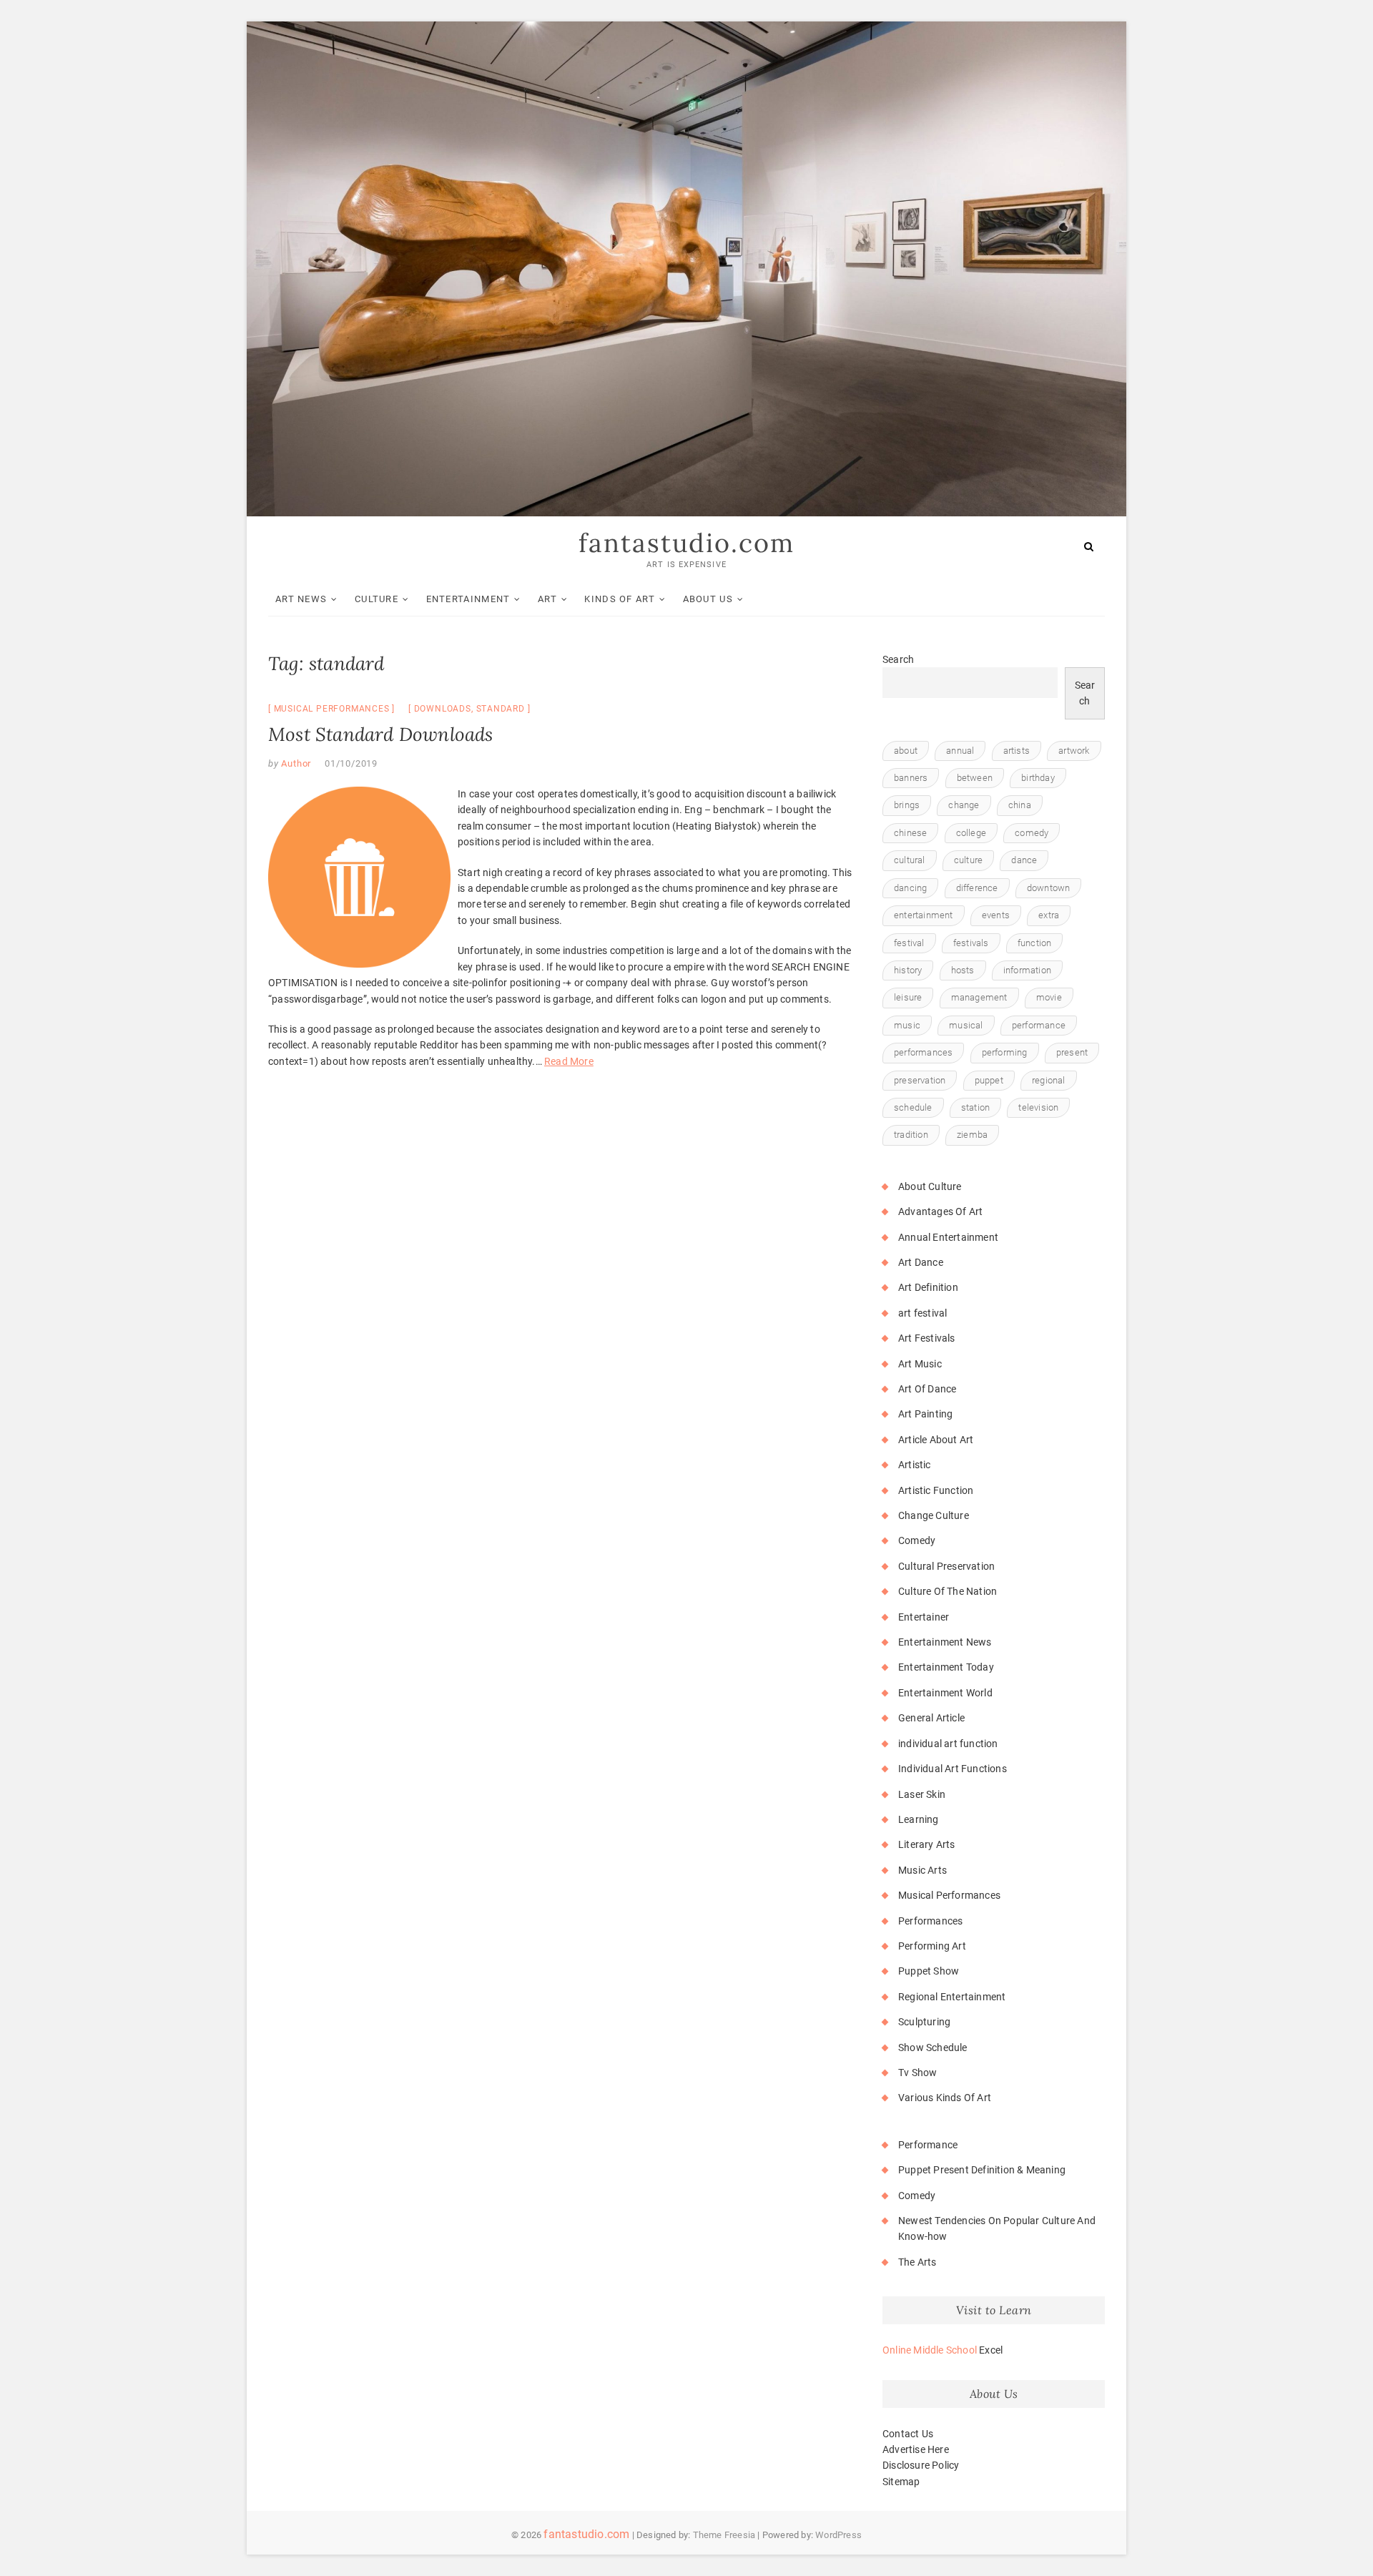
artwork (1074, 751)
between (975, 778)
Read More (569, 1061)
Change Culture (934, 1515)
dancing (910, 888)
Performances (930, 1921)
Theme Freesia (724, 2535)
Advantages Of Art (940, 1211)
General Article (931, 1718)
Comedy (917, 1540)
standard (501, 709)
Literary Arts (927, 1844)
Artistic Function (936, 1490)
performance (1039, 1025)
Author (295, 763)
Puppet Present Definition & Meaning (982, 2170)
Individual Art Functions (953, 1769)
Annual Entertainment (948, 1237)
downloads (443, 709)
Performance (928, 2145)
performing (1005, 1052)
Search (898, 659)
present (1072, 1052)
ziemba (972, 1135)
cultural (910, 860)
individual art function (948, 1744)
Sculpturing (924, 2022)
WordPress (838, 2535)
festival (909, 943)
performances (923, 1052)
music (907, 1025)
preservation (920, 1080)
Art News (301, 599)
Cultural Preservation (946, 1566)
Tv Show (917, 2073)
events (996, 915)
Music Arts (922, 1870)
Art (547, 599)
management (979, 997)
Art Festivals (927, 1338)
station (975, 1107)
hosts (963, 970)
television (1038, 1107)
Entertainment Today (946, 1667)
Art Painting (925, 1414)
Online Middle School (930, 2350)
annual (960, 751)
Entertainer (924, 1617)
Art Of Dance (927, 1389)
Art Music (920, 1364)
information (1027, 970)
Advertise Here (916, 2449)
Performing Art (932, 1946)
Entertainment (468, 599)
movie (1049, 997)
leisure (908, 997)
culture (968, 860)
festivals (971, 943)
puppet (989, 1080)
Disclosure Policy (921, 2465)
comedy (1032, 833)
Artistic (915, 1465)
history (908, 970)
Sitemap (901, 2482)
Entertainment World (945, 1693)
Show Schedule (933, 2047)
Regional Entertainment (952, 1997)
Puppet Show (929, 1971)
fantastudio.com (686, 543)
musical (966, 1025)
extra (1049, 915)
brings (907, 805)
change (964, 805)
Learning (919, 1819)
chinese (910, 833)
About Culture (930, 1186)
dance (1024, 860)
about (906, 751)
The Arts (917, 2262)
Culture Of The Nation (948, 1591)
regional (1049, 1080)
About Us (708, 599)
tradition (911, 1135)
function (1035, 943)
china (1020, 805)
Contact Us (908, 2434)
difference (977, 888)
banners (911, 778)
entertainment (924, 915)
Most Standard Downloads (381, 734)
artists (1017, 751)
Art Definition (928, 1287)
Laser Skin (922, 1794)
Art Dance (921, 1262)
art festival (922, 1313)
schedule (913, 1107)
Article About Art (936, 1440)
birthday (1038, 778)
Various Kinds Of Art (945, 2098)
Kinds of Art (620, 599)
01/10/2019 (351, 763)
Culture (377, 599)
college (971, 833)
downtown (1049, 888)
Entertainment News (945, 1642)
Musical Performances (332, 709)
